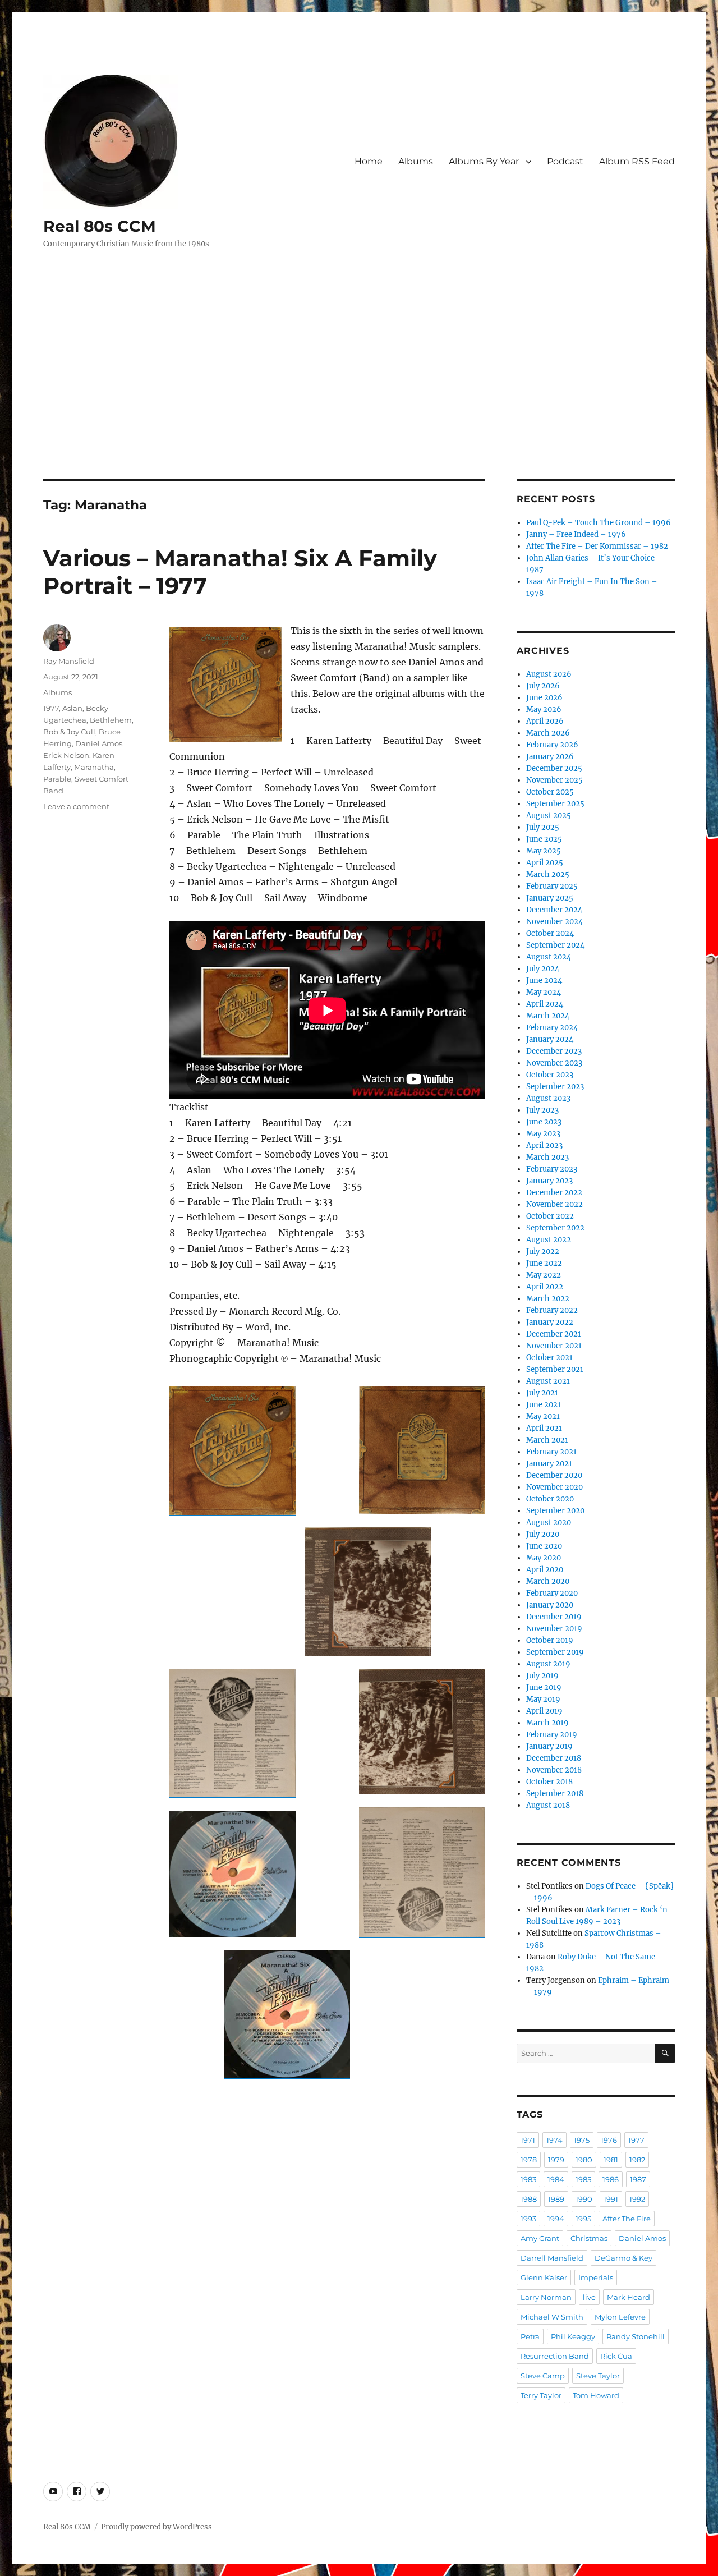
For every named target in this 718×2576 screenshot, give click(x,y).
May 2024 (544, 992)
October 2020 (550, 1499)
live (589, 2297)
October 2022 (550, 1216)
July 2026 (543, 686)
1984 (556, 2179)
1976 (609, 2140)
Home (369, 161)
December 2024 (554, 910)
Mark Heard (629, 2297)
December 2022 (554, 1193)
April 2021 (544, 1428)
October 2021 (549, 1358)
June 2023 (544, 1122)
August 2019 (548, 1664)
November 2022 (554, 1204)
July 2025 (543, 827)
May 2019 (543, 1699)
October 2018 (549, 1782)
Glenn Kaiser (544, 2277)
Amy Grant (540, 2238)
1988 (529, 2199)
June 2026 (544, 698)
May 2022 (544, 1275)
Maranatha (94, 767)
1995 (583, 2219)
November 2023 (554, 1063)
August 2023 (548, 1098)
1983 (528, 2179)
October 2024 (550, 933)
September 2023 (555, 1087)
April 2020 (545, 1570)
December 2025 (554, 768)
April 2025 (545, 863)
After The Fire (627, 2219)
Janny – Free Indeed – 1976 (576, 534)
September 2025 (555, 804)
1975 (582, 2140)
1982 (637, 2160)
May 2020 (544, 1558)
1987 (638, 2179)
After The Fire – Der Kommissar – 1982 (597, 546)
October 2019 (550, 1640)
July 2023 (542, 1110)
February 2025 (552, 886)
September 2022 (555, 1228)
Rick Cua (616, 2356)
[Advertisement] (359, 396)
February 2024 (552, 1028)
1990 (584, 2199)
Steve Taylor (598, 2376)
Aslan (72, 708)
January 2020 (550, 1605)
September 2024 (555, 945)
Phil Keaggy (573, 2336)
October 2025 (550, 792)
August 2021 (548, 1381)
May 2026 (544, 710)
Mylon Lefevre (620, 2317)
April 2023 (544, 1145)
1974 (554, 2140)
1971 (528, 2140)
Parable (57, 779)
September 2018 (555, 1794)
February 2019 (552, 1735)
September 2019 (555, 1652)
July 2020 (543, 1534)
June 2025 (544, 839)
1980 (584, 2160)
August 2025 (549, 816)
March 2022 (548, 1299)
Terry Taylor (541, 2395)
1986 (611, 2179)
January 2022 (550, 1322)
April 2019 (544, 1711)
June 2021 (544, 1405)
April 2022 (545, 1287)
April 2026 (545, 721)
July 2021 (542, 1393)
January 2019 (549, 1746)
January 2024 (550, 1039)
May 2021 (543, 1416)
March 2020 (548, 1581)
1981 (611, 2160)
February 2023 (552, 1169)
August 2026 (549, 674)
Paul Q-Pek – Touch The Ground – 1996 (599, 523)
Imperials (596, 2277)
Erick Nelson (66, 755)
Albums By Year (484, 161)
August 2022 (549, 1240)
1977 (51, 708)
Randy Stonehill (636, 2336)
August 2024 (549, 957)
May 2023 (543, 1134)
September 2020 (555, 1511)
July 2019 (542, 1676)
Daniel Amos (99, 743)
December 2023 (554, 1051)
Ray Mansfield (69, 661)
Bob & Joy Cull (69, 732)
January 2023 (549, 1181)
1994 (556, 2219)
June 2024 (544, 981)
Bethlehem (111, 720)
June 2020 (544, 1546)
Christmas (589, 2238)
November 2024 (554, 922)
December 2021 (554, 1334)
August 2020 (549, 1523)
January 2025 (550, 898)
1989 (556, 2199)
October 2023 (550, 1075)
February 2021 (551, 1452)
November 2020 (554, 1487)
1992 (637, 2199)
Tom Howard (596, 2395)
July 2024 (543, 969)
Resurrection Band (555, 2356)
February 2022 (552, 1310)
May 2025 (544, 851)
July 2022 (543, 1252)
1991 (611, 2199)
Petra (530, 2336)
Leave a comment (76, 806)
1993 (528, 2219)
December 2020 (554, 1475)
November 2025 (554, 780)
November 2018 (554, 1770)
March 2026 (548, 733)
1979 (556, 2160)
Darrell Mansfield (552, 2258)
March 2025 (548, 874)
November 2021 (554, 1346)
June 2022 (544, 1263)
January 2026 (550, 757)
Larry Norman (546, 2297)
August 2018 (548, 1805)
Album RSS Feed (637, 161)
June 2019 (544, 1688)
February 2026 (552, 745)
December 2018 (554, 1758)
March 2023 (547, 1157)
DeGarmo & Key (623, 2258)
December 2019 (554, 1617)
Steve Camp (543, 2376)
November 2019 (554, 1629)
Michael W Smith (552, 2317)
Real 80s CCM (100, 226)
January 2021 (549, 1464)
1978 (529, 2160)
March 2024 (548, 1016)
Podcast (565, 161)
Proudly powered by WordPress (157, 2527)
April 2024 (545, 1004)
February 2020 (552, 1593)
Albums (416, 161)
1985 (583, 2179)
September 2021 (555, 1369)
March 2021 (547, 1440)
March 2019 (547, 1723)
